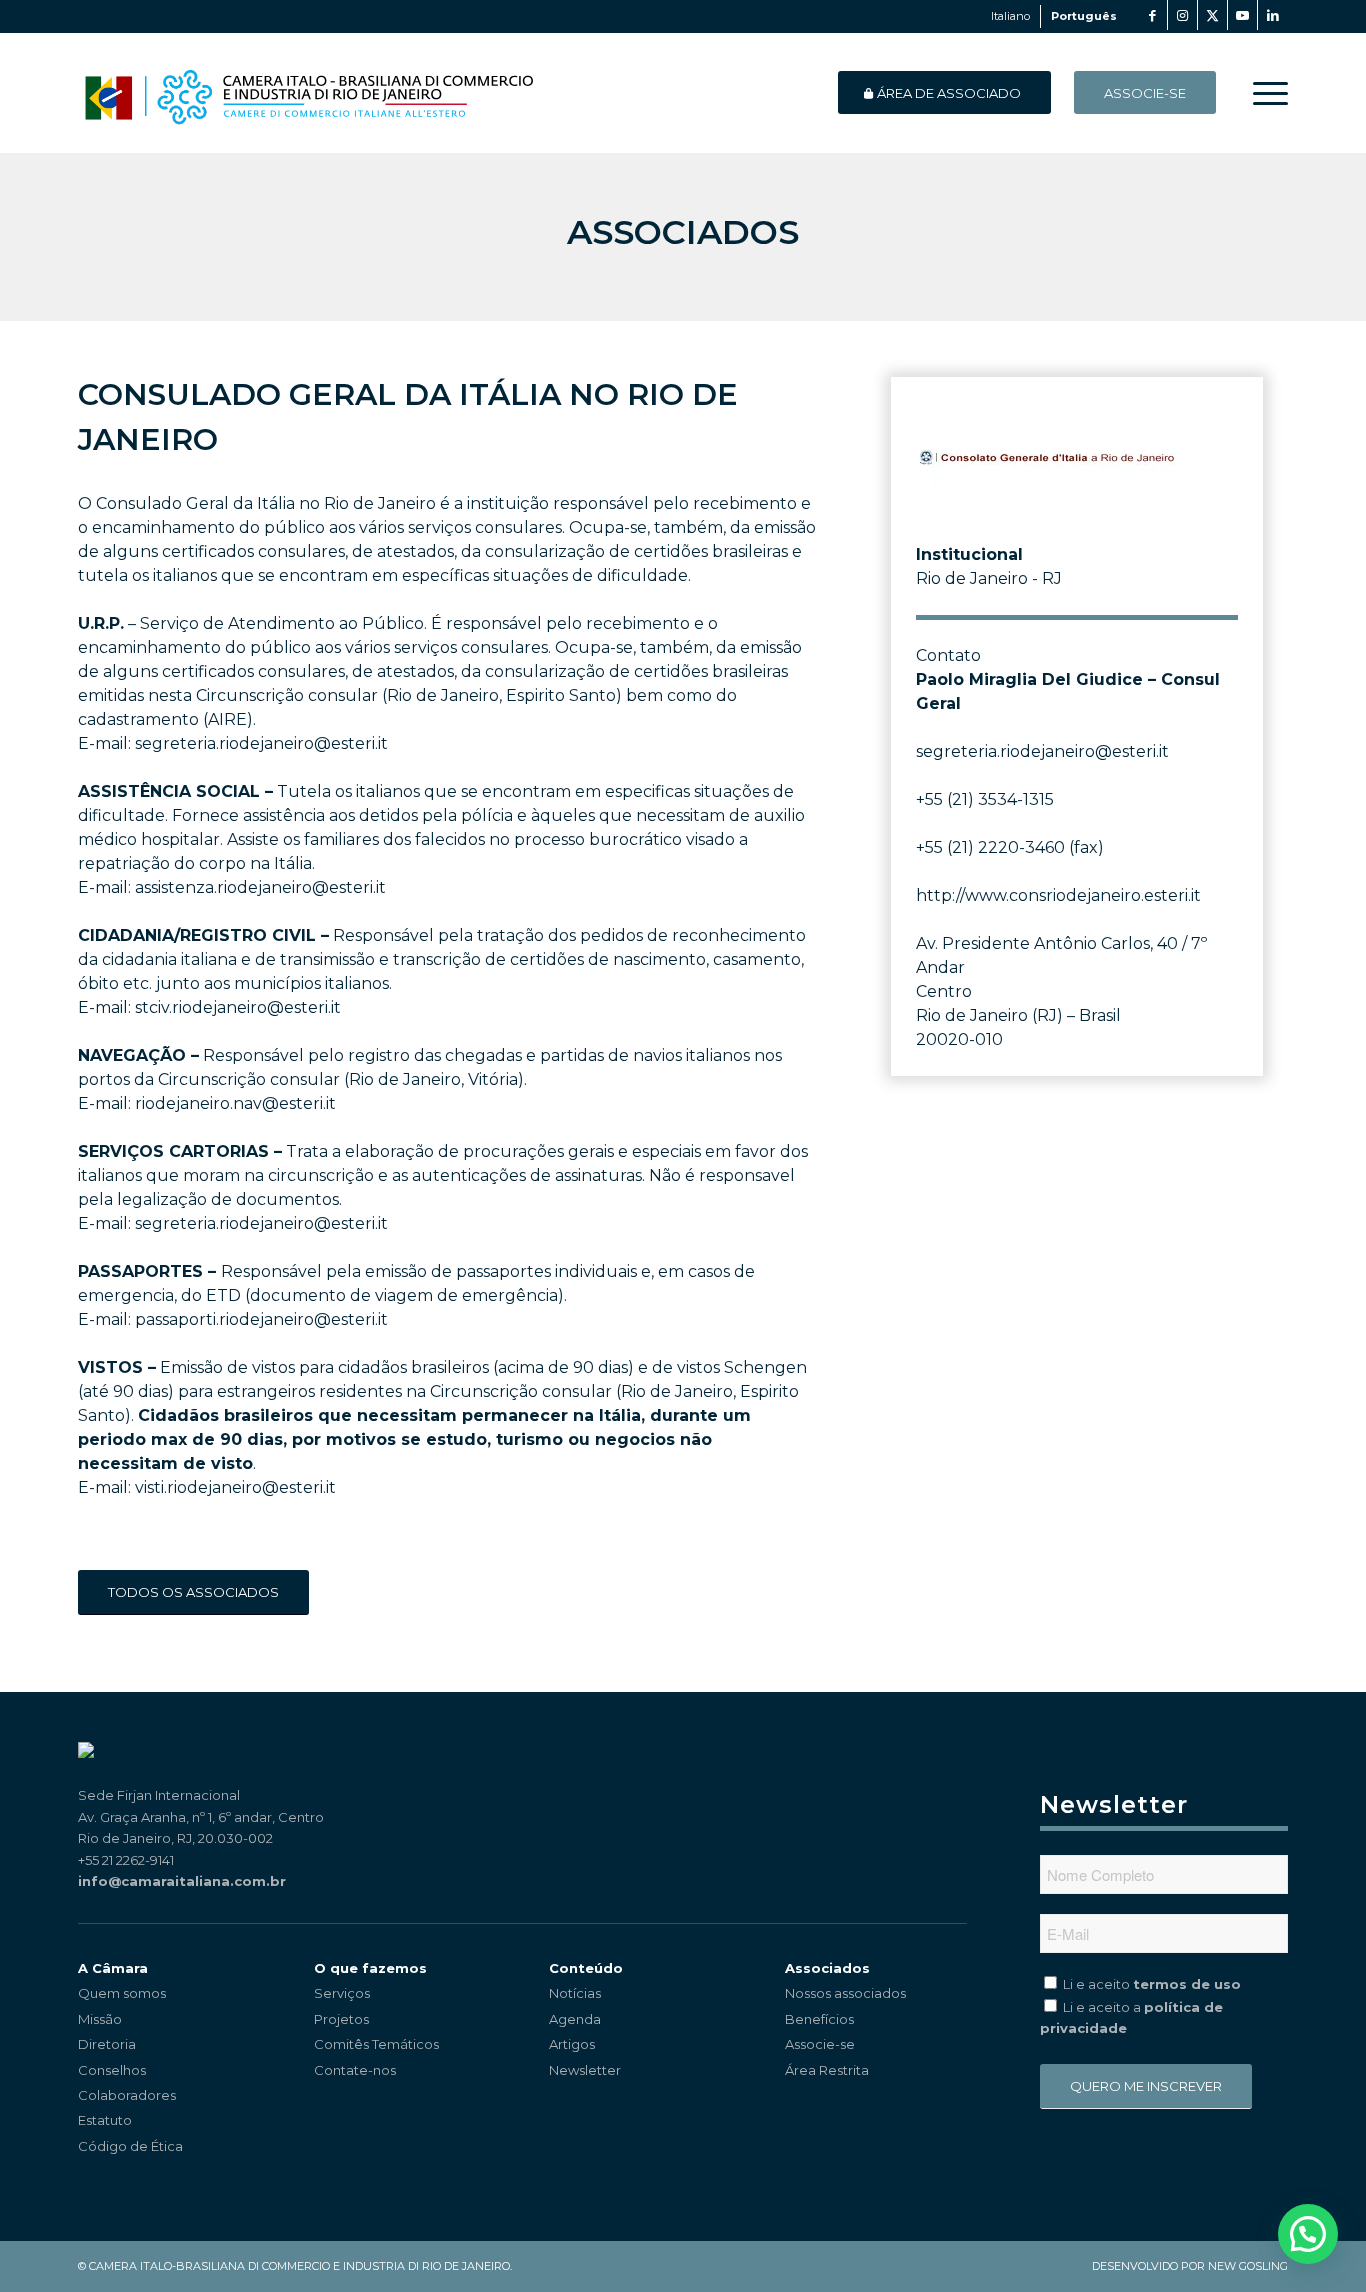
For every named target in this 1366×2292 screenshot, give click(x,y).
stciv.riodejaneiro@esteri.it (238, 1007)
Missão (100, 2019)
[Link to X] (1212, 15)
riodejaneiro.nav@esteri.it (235, 1103)
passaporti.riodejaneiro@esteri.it (261, 1319)
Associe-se (820, 2044)
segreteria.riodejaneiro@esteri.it (261, 743)
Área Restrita (827, 2070)
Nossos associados (845, 1993)
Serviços (342, 1993)
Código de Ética (130, 2146)
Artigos (572, 2044)
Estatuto (105, 2120)
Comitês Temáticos (376, 2044)
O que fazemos (370, 1968)
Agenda (575, 2019)
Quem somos (122, 1993)
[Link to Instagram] (1182, 15)
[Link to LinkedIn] (1273, 15)
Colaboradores (127, 2095)
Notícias (575, 1993)
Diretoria (107, 2044)
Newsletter (585, 2070)
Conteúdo (586, 1968)
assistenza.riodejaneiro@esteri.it (260, 887)
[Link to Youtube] (1242, 15)
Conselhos (112, 2070)
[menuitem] (1264, 93)
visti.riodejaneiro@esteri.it (235, 1487)
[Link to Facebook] (1152, 15)
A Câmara (113, 1968)
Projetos (341, 2019)
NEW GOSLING (1248, 2266)
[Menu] (1264, 93)
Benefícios (819, 2019)
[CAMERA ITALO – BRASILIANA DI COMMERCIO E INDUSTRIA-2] (308, 93)
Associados (827, 1968)
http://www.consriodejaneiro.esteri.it (1058, 895)
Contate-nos (355, 2070)
